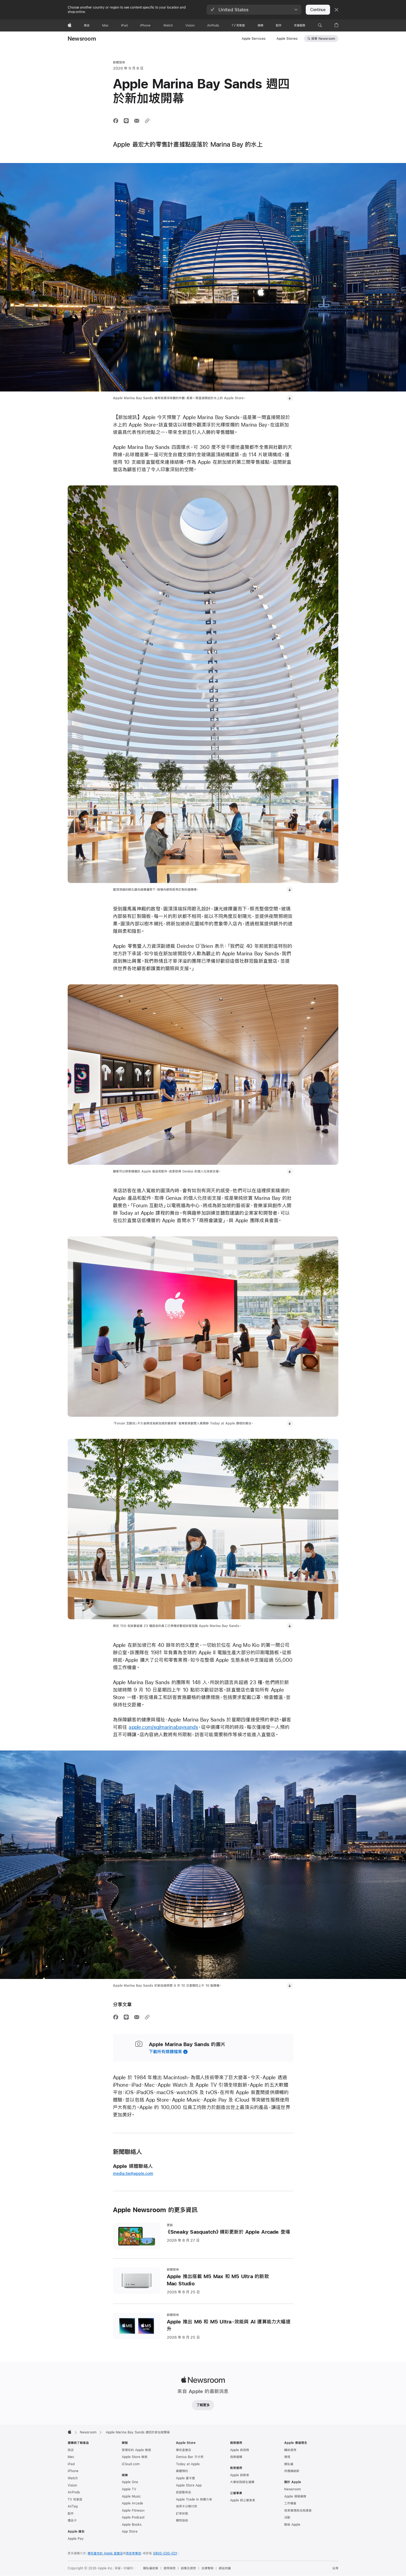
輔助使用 (290, 2450)
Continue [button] (318, 10)
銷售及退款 (188, 2568)
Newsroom (82, 39)
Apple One (130, 2482)
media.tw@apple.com (133, 2173)
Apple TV (129, 2489)
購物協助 (182, 2520)
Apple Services (254, 39)
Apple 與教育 (240, 2475)
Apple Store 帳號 (135, 2457)
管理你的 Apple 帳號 (136, 2450)
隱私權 (289, 2464)
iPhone (73, 2471)
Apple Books (132, 2525)
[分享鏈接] (147, 121)
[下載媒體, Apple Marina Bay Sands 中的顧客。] (290, 890)
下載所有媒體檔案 (165, 2051)
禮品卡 (72, 2520)
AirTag (73, 2506)
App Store (130, 2532)
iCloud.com (131, 2464)
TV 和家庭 (75, 2499)
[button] (254, 10)
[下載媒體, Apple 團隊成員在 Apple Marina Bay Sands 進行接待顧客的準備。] (290, 1171)
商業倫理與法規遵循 (298, 2511)
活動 (287, 2517)
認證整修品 (184, 2492)
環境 (287, 2457)
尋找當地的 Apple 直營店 (105, 2553)
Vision (72, 2485)
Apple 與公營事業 (243, 2500)
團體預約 (182, 2471)
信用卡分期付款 (187, 2506)
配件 (71, 2514)
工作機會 (290, 2503)
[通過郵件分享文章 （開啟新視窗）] (137, 121)
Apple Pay (76, 2539)
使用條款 (170, 2568)
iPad (71, 2464)
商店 (71, 2450)
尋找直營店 (184, 2450)
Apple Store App (189, 2485)
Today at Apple (188, 2464)
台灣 (335, 2568)
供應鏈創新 (292, 2471)
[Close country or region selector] (336, 10)
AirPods (74, 2492)
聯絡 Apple (292, 2525)
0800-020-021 (165, 2553)
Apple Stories (287, 39)
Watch (73, 2478)
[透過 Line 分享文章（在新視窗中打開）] (126, 121)
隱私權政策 (151, 2568)
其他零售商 (134, 2553)
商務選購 (236, 2457)
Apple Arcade (132, 2503)
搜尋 (323, 39)
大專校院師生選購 (242, 2482)
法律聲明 (207, 2568)
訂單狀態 (182, 2514)
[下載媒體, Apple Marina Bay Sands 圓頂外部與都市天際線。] (290, 1986)
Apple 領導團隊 (295, 2496)
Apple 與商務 (240, 2450)
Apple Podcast (133, 2517)
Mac (71, 2457)
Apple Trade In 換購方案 (194, 2499)
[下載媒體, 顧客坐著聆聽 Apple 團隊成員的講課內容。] (290, 1423)
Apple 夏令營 (185, 2478)
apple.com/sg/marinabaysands (163, 1727)
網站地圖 (225, 2568)
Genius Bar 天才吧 (190, 2457)
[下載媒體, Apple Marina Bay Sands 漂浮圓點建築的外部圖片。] (290, 398)
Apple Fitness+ (133, 2511)
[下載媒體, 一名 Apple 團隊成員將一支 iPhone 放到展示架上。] (290, 1626)
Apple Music (131, 2496)
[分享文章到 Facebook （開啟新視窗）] (116, 121)
